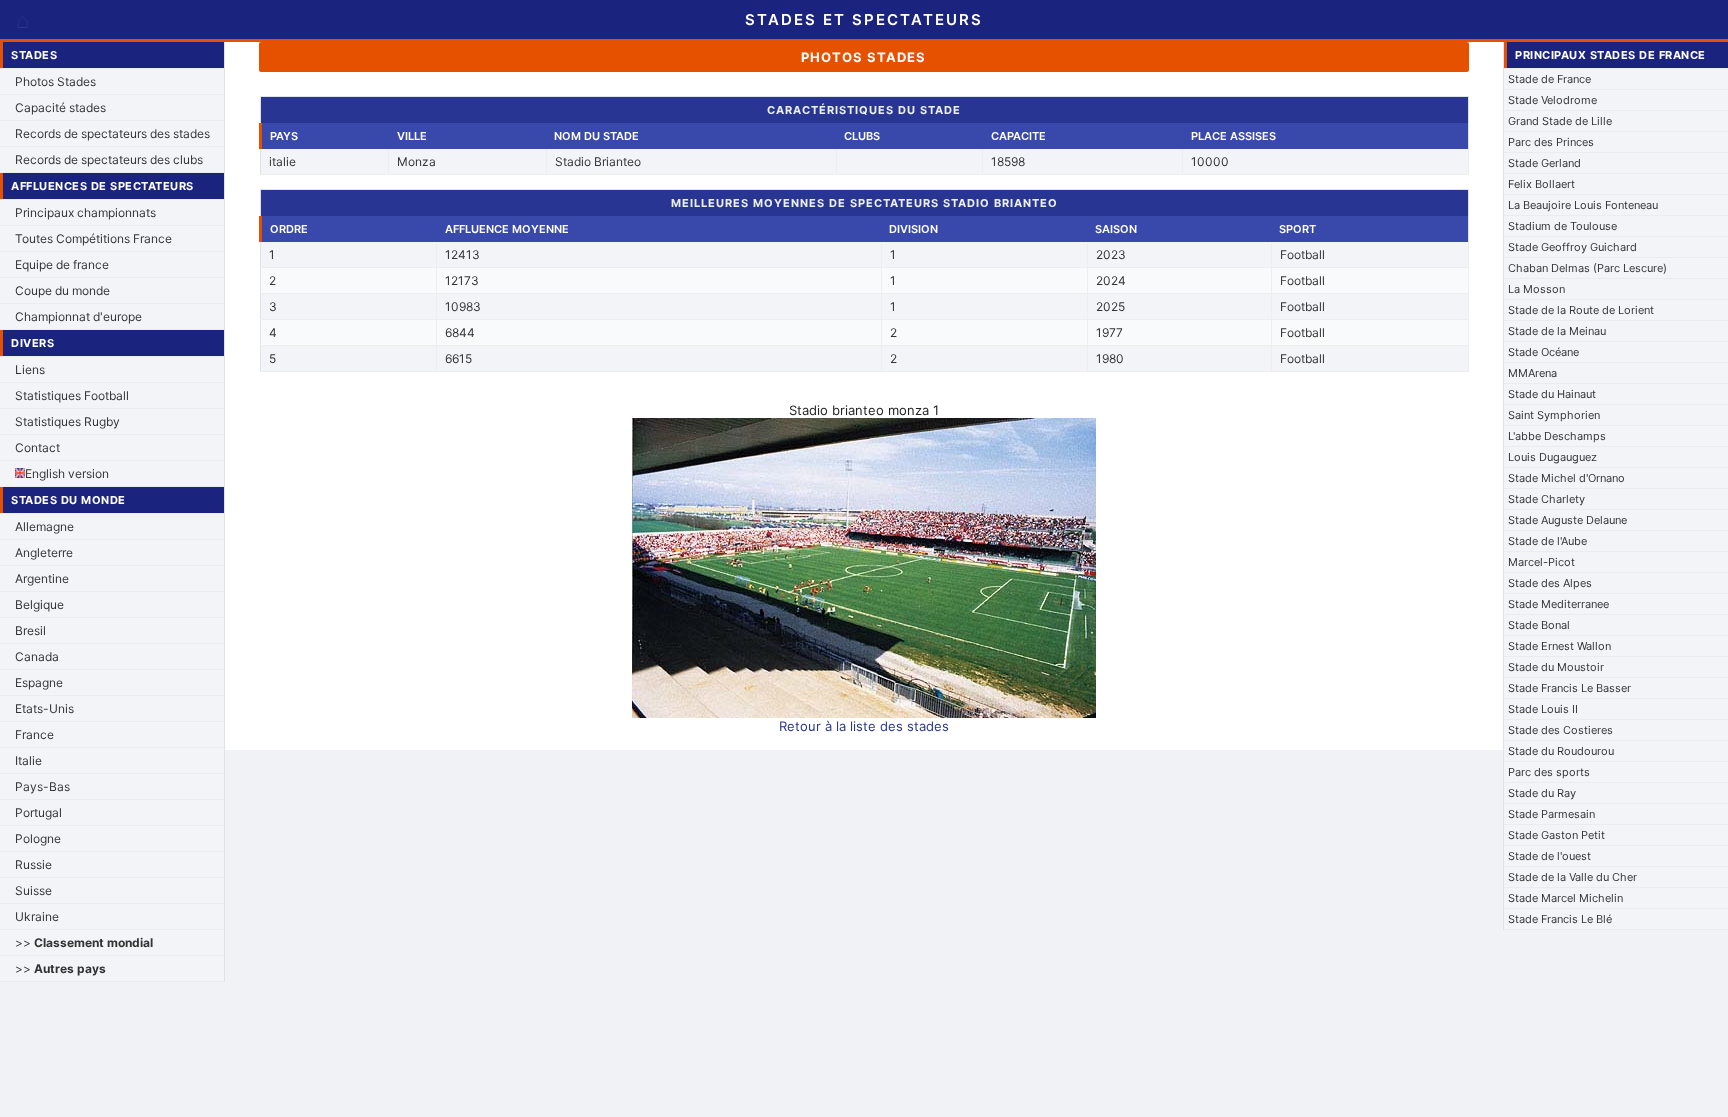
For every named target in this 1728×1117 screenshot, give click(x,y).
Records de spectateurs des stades (112, 133)
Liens (30, 369)
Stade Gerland (1544, 163)
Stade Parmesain (1551, 814)
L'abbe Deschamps (1557, 436)
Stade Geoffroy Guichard (1572, 247)
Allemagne (44, 526)
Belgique (39, 604)
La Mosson (1536, 289)
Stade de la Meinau (1557, 331)
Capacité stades (60, 107)
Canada (37, 656)
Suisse (33, 890)
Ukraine (37, 916)
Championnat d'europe (78, 316)
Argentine (42, 578)
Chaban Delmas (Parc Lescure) (1587, 268)
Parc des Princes (1551, 142)
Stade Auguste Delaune (1567, 520)
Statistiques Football (72, 395)
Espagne (39, 682)
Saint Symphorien (1554, 415)
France (34, 734)
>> (84, 942)
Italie (28, 760)
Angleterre (44, 552)
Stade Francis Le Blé (1560, 919)
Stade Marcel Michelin (1565, 898)
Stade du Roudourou (1561, 751)
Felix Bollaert (1541, 184)
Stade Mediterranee (1558, 604)
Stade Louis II (1543, 709)
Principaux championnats (85, 212)
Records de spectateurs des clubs (109, 159)
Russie (33, 864)
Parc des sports (1549, 772)
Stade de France (1549, 79)
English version (67, 473)
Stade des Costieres (1560, 730)
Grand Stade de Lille (1560, 121)
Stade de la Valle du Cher (1572, 877)
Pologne (38, 838)
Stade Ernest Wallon (1559, 646)
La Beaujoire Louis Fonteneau (1583, 205)
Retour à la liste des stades (864, 726)
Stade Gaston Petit (1556, 835)
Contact (37, 447)
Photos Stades (55, 81)
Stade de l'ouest (1549, 856)
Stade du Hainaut (1552, 394)
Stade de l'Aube (1547, 541)
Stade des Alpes (1550, 583)
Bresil (30, 630)
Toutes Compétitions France (93, 238)
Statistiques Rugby (67, 421)
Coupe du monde (62, 290)
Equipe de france (62, 264)
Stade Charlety (1546, 499)
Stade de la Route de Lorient (1581, 310)
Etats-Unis (44, 708)
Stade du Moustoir (1556, 667)
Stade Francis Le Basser (1569, 688)
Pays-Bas (42, 786)
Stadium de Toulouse (1562, 226)
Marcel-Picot (1541, 562)
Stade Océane (1543, 352)
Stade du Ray (1542, 793)
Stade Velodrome (1552, 100)
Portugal (38, 812)
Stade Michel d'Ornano (1566, 478)
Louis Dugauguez (1552, 457)
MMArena (1532, 373)
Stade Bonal (1539, 625)
